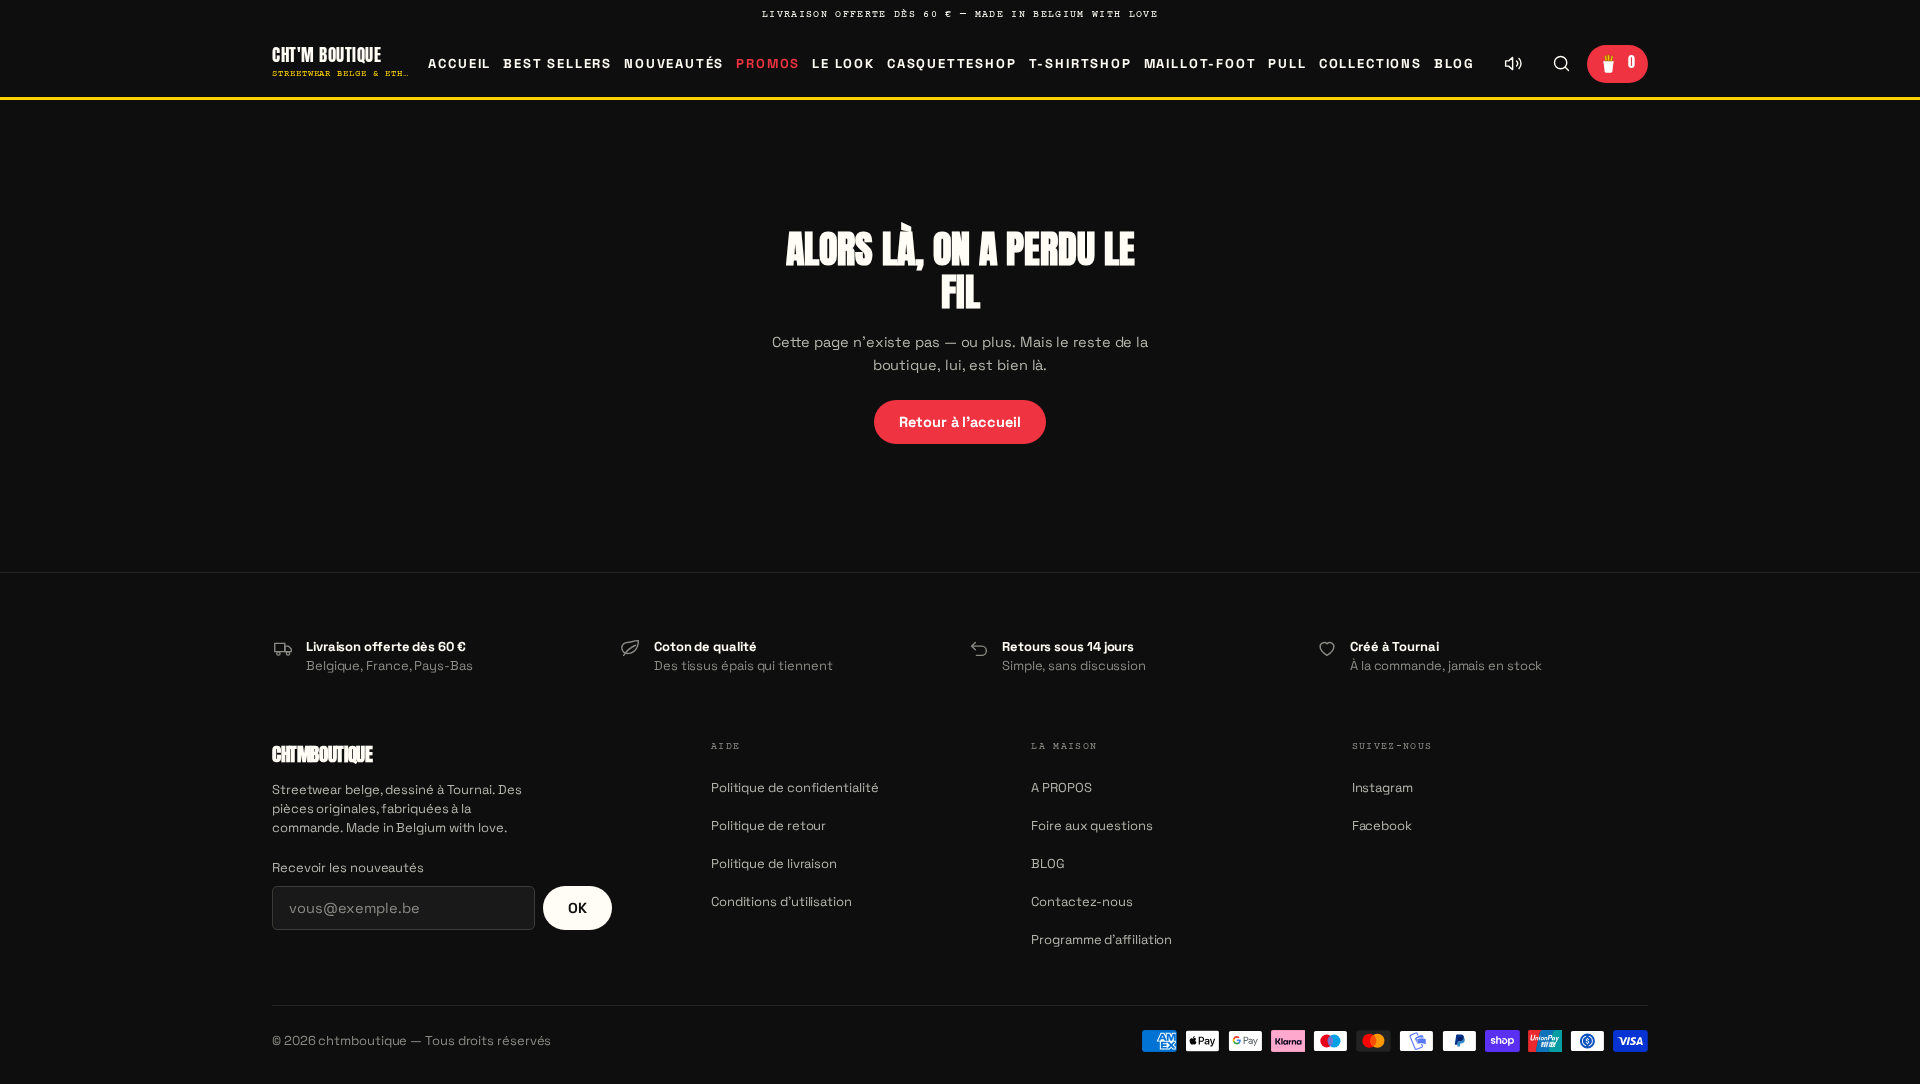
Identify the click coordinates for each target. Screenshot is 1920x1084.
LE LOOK (843, 63)
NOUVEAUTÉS (674, 63)
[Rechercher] (1561, 64)
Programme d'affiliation (1101, 939)
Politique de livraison (774, 863)
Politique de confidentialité (795, 787)
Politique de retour (768, 825)
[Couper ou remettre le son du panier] (1513, 64)
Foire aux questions (1091, 825)
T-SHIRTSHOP (1080, 63)
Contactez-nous (1082, 901)
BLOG (1454, 63)
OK (577, 908)
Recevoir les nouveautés (348, 867)
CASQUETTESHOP (952, 63)
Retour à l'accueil (959, 422)
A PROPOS (1061, 787)
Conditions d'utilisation (781, 901)
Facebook (1382, 825)
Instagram (1382, 787)
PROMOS (768, 63)
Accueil (459, 63)
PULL (1287, 63)
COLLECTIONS (1370, 63)
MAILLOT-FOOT (1200, 63)
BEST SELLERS (557, 63)
